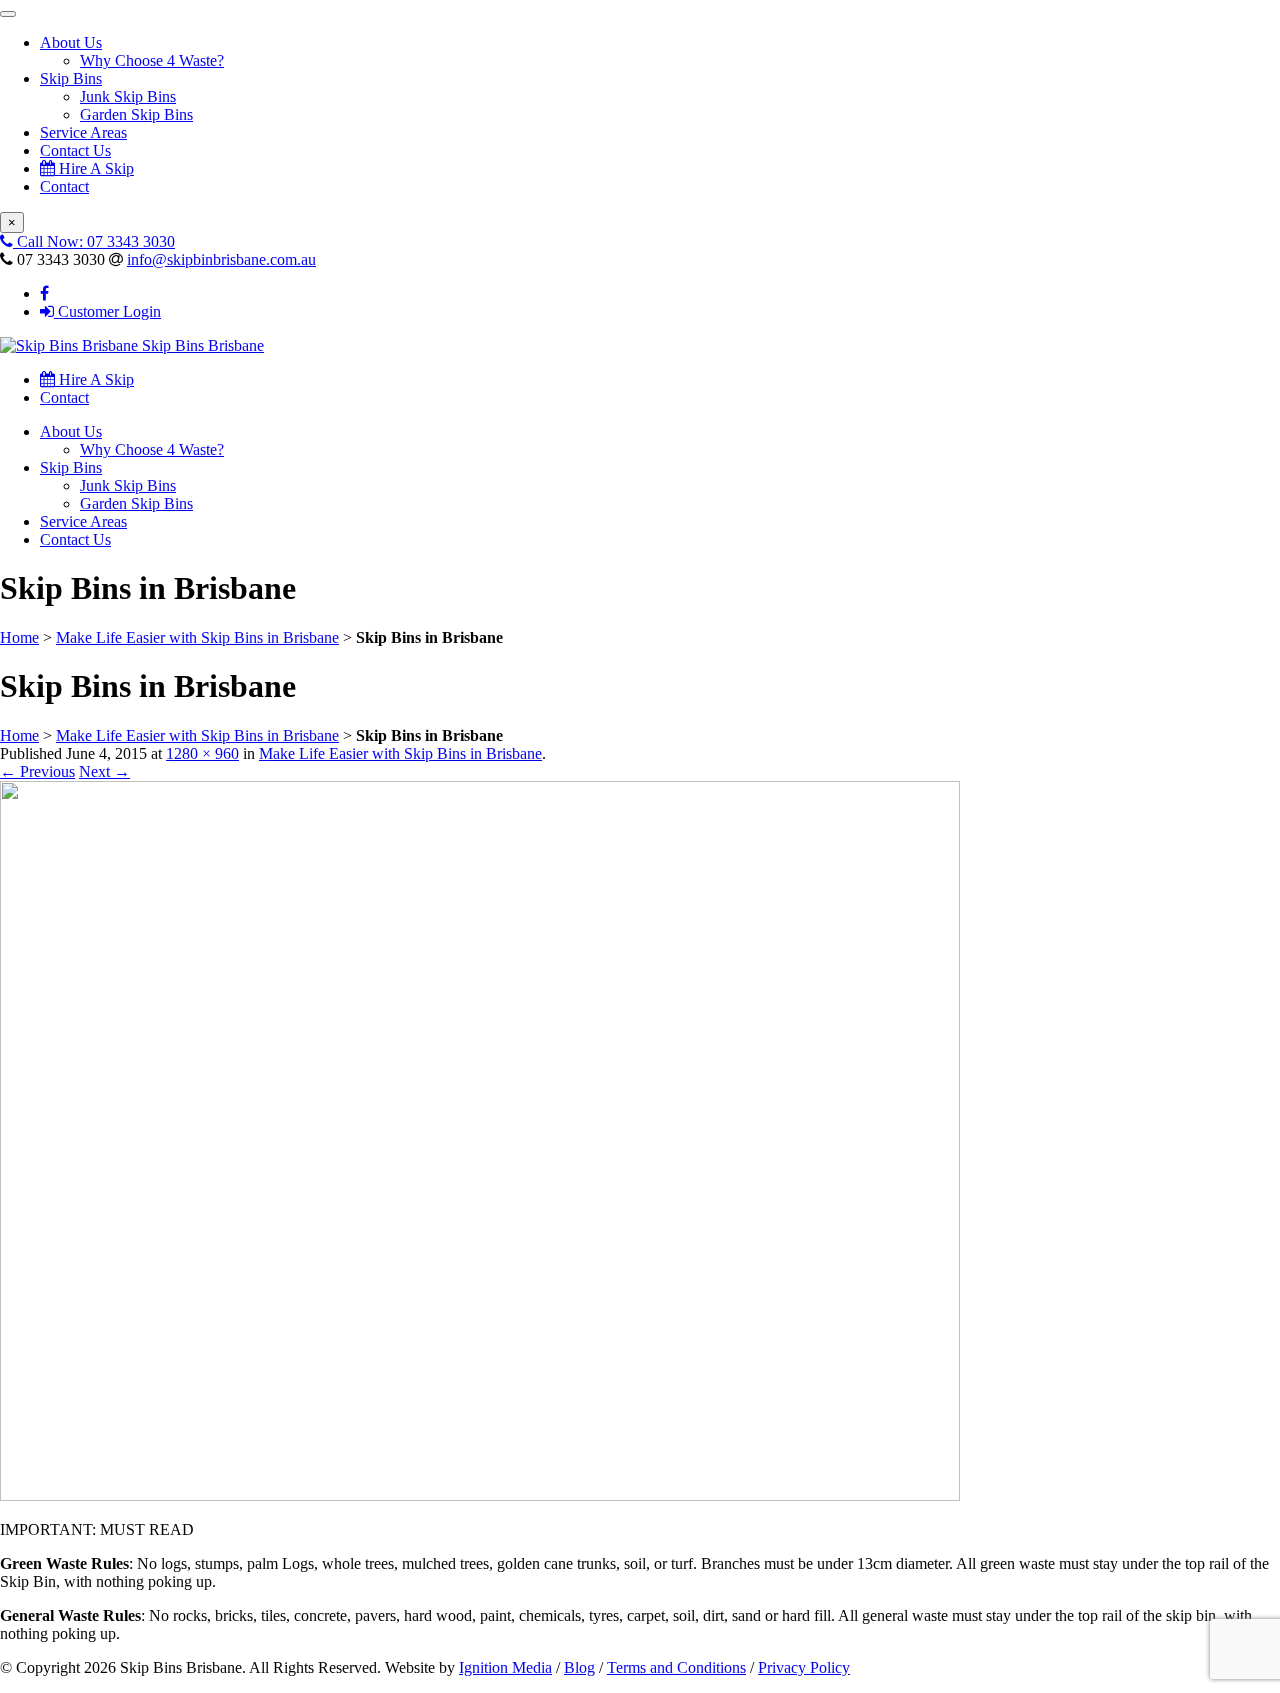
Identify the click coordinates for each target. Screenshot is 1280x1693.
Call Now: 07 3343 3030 (94, 241)
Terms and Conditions (676, 1667)
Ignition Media (505, 1667)
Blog (579, 1667)
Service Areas (83, 132)
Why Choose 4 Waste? (152, 60)
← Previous (37, 771)
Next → (104, 771)
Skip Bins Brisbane (201, 345)
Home (19, 637)
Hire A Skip (94, 168)
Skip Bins (71, 78)
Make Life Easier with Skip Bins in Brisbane (197, 637)
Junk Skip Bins (128, 96)
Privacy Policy (804, 1667)
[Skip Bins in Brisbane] (480, 1495)
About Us (71, 42)
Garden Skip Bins (136, 114)
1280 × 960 (202, 753)
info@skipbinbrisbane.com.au (221, 259)
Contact (64, 186)
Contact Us (75, 150)
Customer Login (107, 311)
